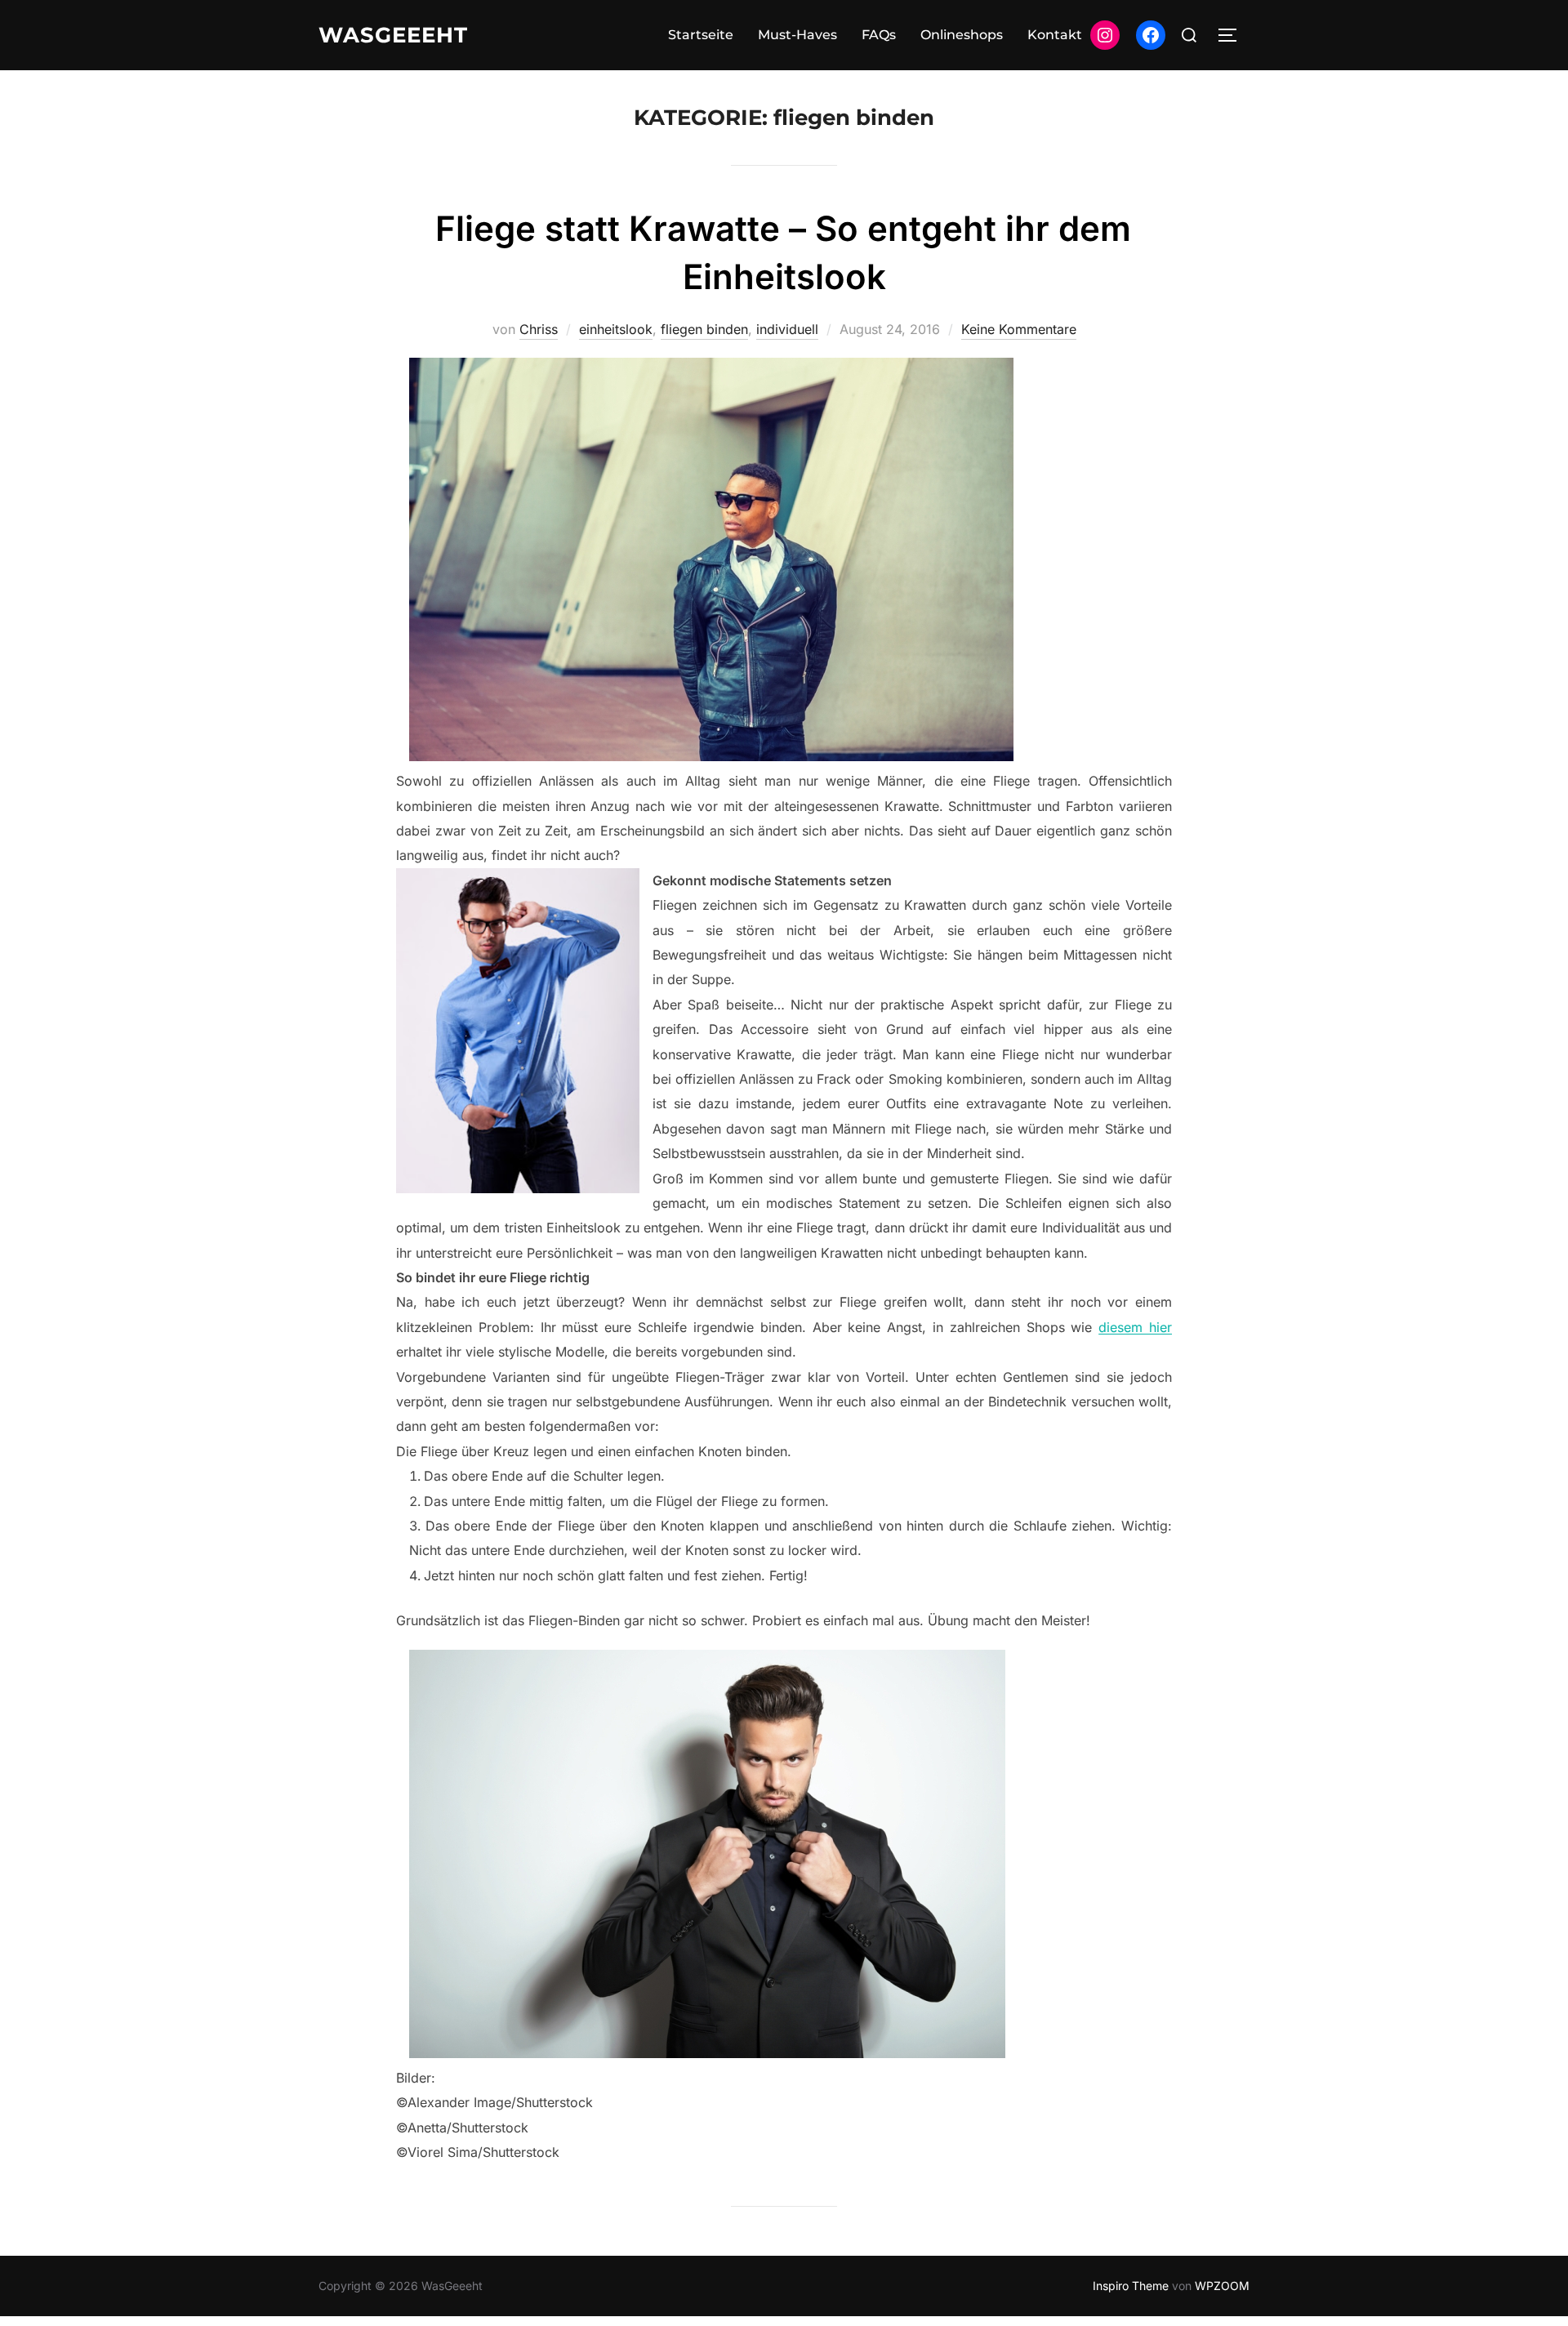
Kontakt (1055, 35)
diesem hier (1135, 1327)
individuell (787, 329)
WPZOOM (1222, 2286)
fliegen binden (704, 329)
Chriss (539, 329)
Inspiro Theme (1131, 2286)
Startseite (701, 35)
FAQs (879, 35)
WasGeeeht (393, 35)
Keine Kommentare (1019, 329)
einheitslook (616, 329)
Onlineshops (962, 35)
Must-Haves (797, 35)
